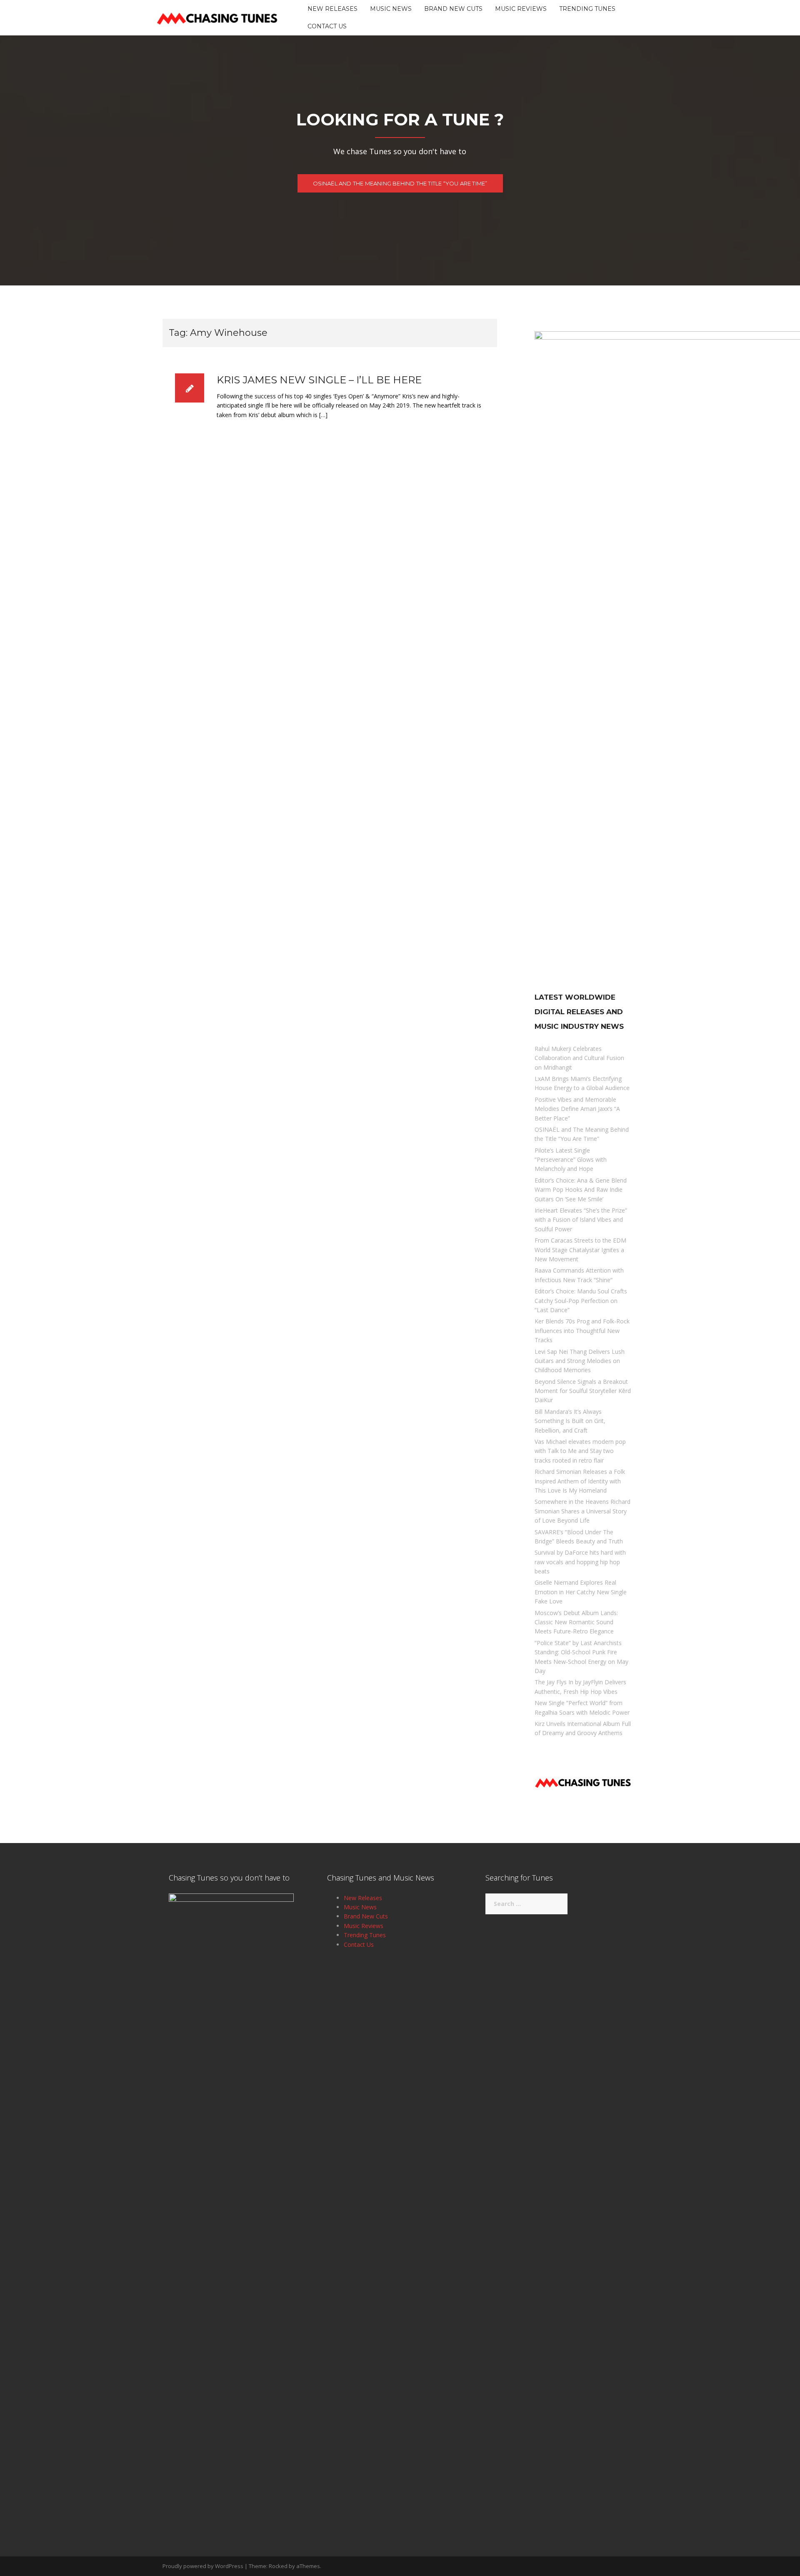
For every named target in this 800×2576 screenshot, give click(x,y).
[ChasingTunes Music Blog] (217, 17)
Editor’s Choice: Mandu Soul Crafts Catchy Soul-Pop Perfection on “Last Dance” (581, 1301)
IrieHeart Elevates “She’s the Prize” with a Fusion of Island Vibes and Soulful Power (581, 1220)
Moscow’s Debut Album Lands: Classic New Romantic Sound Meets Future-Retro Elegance (576, 1622)
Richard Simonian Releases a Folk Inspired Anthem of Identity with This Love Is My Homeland (580, 1481)
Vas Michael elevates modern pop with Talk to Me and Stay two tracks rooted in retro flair (580, 1451)
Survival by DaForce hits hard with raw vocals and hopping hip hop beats (580, 1562)
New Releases (332, 9)
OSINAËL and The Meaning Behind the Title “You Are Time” (400, 183)
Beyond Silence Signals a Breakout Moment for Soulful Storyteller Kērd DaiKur (583, 1391)
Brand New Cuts (453, 9)
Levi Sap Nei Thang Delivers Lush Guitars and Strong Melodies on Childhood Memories (580, 1361)
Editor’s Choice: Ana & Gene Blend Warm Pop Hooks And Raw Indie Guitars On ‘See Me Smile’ (581, 1190)
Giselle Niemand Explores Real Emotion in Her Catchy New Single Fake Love (581, 1592)
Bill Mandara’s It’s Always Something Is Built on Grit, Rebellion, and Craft (570, 1421)
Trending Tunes (587, 9)
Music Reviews (521, 9)
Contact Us (327, 26)
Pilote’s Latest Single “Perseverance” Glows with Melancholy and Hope (571, 1160)
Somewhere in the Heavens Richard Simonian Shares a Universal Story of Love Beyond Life (582, 1511)
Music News (391, 9)
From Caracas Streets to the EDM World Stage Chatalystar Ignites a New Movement (580, 1250)
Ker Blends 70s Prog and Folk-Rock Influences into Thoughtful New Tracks (582, 1331)
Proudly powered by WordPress (203, 2566)
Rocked (278, 2566)
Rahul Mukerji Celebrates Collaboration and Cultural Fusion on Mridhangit (579, 1058)
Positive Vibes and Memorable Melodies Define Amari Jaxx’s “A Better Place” (577, 1109)
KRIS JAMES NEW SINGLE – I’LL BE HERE (319, 380)
